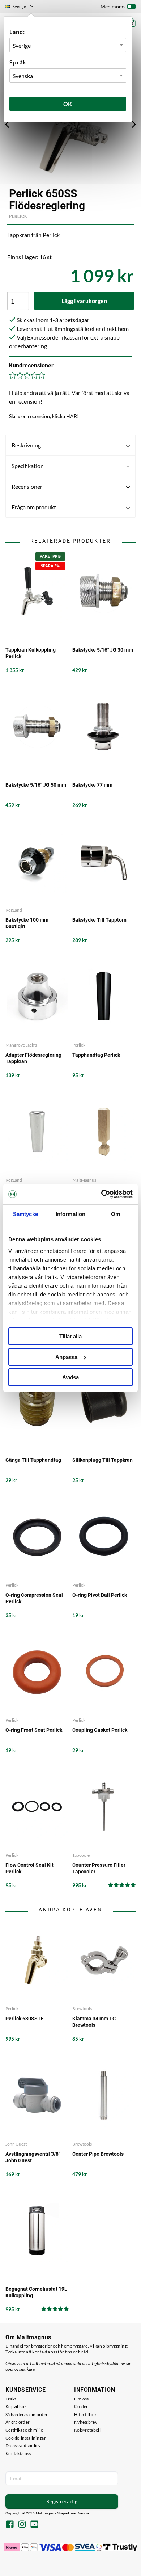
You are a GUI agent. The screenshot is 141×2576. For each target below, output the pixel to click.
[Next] (134, 124)
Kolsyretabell (87, 2430)
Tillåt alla (70, 1336)
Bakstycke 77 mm (92, 785)
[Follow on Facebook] (10, 2525)
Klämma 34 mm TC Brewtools (94, 2022)
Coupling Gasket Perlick (100, 1730)
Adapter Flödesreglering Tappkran (33, 1058)
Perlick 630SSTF (25, 2019)
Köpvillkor (16, 2406)
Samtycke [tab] (25, 1214)
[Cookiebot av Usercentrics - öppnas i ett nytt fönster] (101, 1194)
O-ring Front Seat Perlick (34, 1730)
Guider (81, 2406)
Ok (68, 104)
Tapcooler (82, 1855)
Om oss (82, 2399)
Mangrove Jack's (21, 1045)
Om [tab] (116, 1214)
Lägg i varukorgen (84, 301)
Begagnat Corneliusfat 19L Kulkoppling (36, 2292)
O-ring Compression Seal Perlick (34, 1598)
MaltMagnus (84, 1180)
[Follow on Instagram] (22, 2525)
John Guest (16, 2144)
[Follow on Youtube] (34, 2525)
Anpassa (66, 1357)
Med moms (113, 6)
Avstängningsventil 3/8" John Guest (33, 2157)
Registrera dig (62, 2501)
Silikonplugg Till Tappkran (102, 1460)
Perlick (18, 216)
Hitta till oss (86, 2414)
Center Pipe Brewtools (98, 2154)
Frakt (11, 2399)
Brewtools (82, 2009)
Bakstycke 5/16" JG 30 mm (103, 650)
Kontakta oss (18, 2453)
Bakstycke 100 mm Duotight (27, 923)
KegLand (14, 910)
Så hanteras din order (27, 2414)
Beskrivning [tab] (26, 445)
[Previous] (7, 124)
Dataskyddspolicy (23, 2445)
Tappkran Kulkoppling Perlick (31, 653)
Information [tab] (70, 1214)
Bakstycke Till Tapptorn (99, 920)
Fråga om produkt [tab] (34, 507)
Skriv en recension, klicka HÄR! (44, 416)
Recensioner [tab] (27, 486)
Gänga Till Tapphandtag (33, 1460)
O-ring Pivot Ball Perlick (100, 1595)
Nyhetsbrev (86, 2422)
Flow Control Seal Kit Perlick (29, 1868)
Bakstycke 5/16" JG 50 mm (36, 785)
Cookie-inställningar (26, 2438)
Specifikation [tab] (28, 466)
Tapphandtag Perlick (96, 1055)
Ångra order (18, 2422)
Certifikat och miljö (24, 2430)
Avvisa (70, 1377)
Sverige (22, 7)
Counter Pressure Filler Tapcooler (99, 1868)
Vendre (84, 2513)
